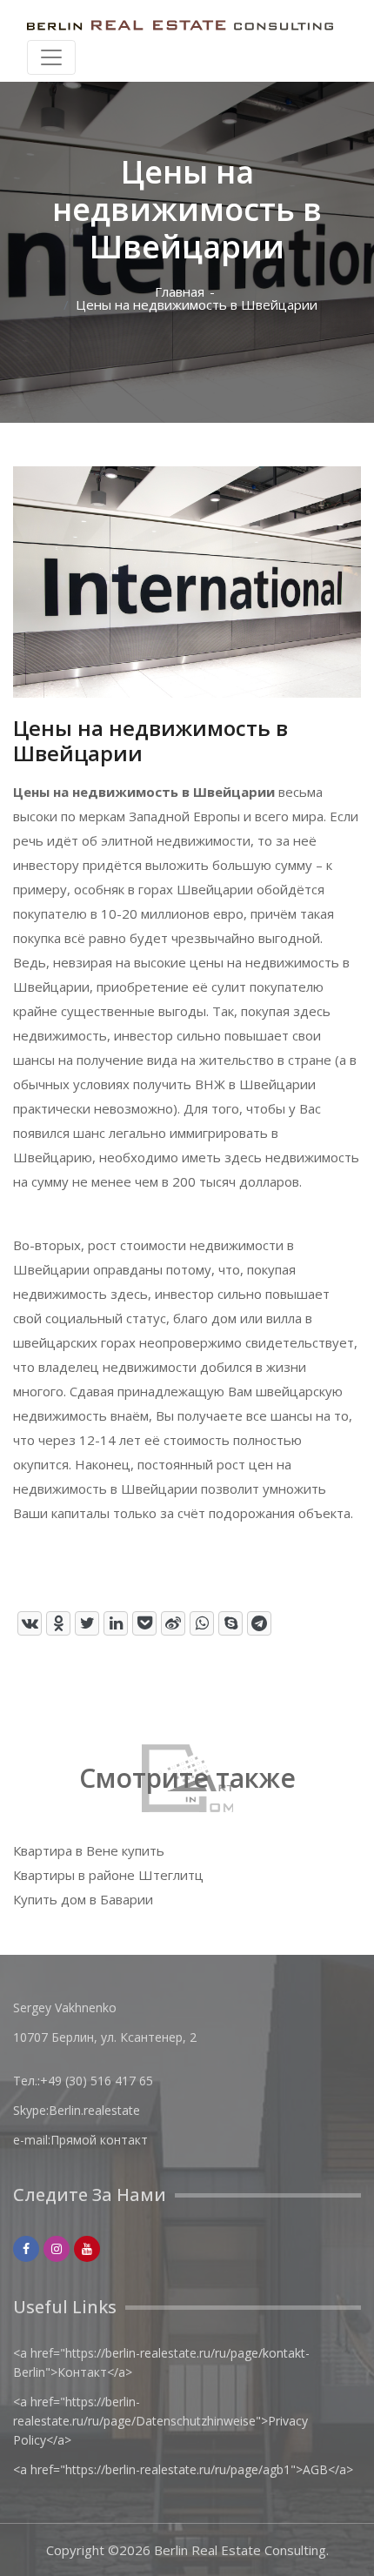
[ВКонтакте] (30, 1623)
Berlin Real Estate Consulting (240, 2550)
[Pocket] (144, 1623)
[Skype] (230, 1623)
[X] (87, 1623)
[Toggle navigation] (51, 57)
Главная (180, 292)
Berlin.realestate (94, 2110)
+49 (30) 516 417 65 (97, 2081)
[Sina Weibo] (173, 1623)
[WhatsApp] (202, 1623)
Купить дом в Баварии (83, 1899)
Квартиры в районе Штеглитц (108, 1875)
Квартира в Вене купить (89, 1850)
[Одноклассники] (58, 1623)
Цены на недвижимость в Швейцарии (197, 305)
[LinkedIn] (116, 1623)
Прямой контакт (99, 2140)
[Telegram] (259, 1623)
